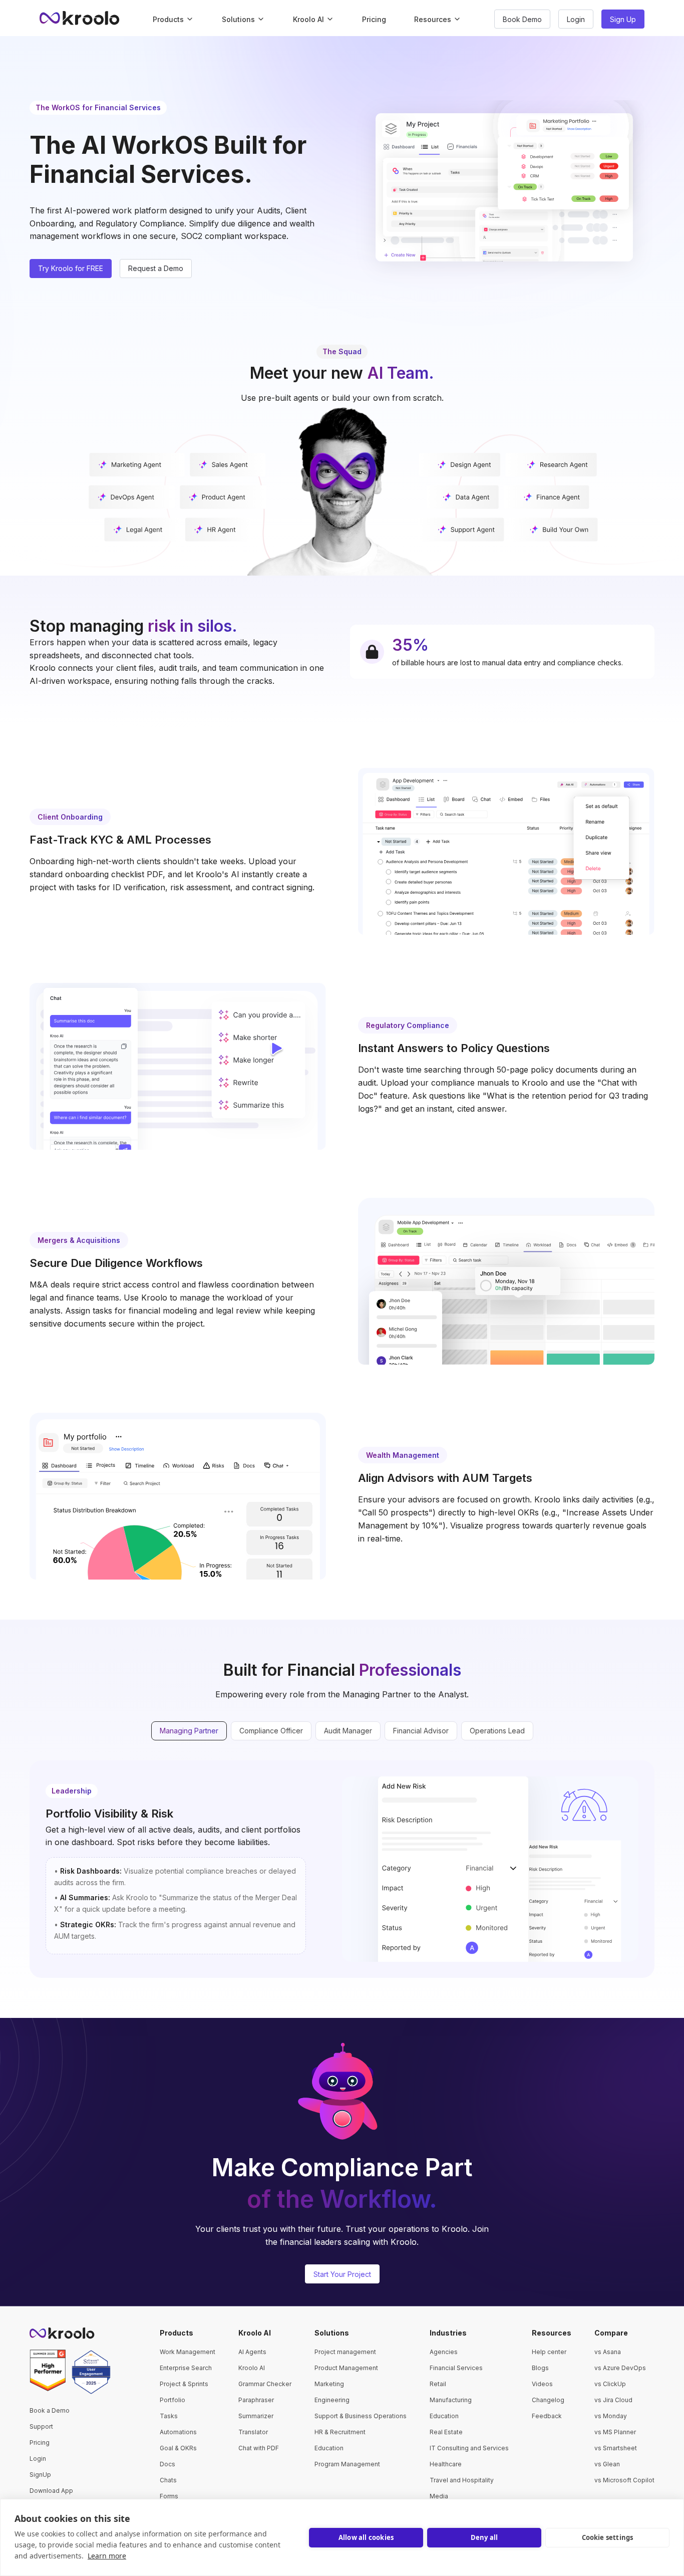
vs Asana (608, 2352)
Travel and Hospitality (462, 2480)
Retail (438, 2384)
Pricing (374, 19)
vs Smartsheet (616, 2448)
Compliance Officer (271, 1731)
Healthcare (446, 2464)
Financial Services (456, 2368)
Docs (167, 2464)
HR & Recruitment (340, 2432)
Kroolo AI (252, 2368)
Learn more (107, 2556)
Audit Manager (348, 1731)
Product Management (346, 2368)
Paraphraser (256, 2400)
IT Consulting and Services (469, 2448)
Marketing (329, 2384)
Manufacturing (451, 2400)
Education (329, 2448)
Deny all (484, 2537)
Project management (345, 2352)
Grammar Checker (265, 2384)
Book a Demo (50, 2410)
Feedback (547, 2416)
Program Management (347, 2464)
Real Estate (446, 2432)
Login (38, 2459)
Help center (549, 2352)
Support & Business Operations (361, 2416)
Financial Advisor (421, 1731)
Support (41, 2426)
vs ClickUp (610, 2384)
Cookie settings (608, 2537)
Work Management (188, 2352)
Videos (542, 2384)
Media (439, 2496)
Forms (169, 2496)
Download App (51, 2491)
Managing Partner (189, 1731)
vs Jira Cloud (613, 2400)
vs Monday (611, 2416)
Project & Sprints (184, 2384)
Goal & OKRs (178, 2448)
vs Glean (607, 2464)
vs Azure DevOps (620, 2368)
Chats (168, 2480)
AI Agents (252, 2352)
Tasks (169, 2416)
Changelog (548, 2400)
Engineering (332, 2400)
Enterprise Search (186, 2368)
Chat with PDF (259, 2448)
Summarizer (256, 2416)
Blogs (540, 2368)
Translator (253, 2432)
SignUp (40, 2475)
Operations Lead (497, 1731)
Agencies (444, 2352)
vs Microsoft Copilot (624, 2480)
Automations (178, 2432)
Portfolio (173, 2400)
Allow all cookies (366, 2537)
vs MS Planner (615, 2432)
